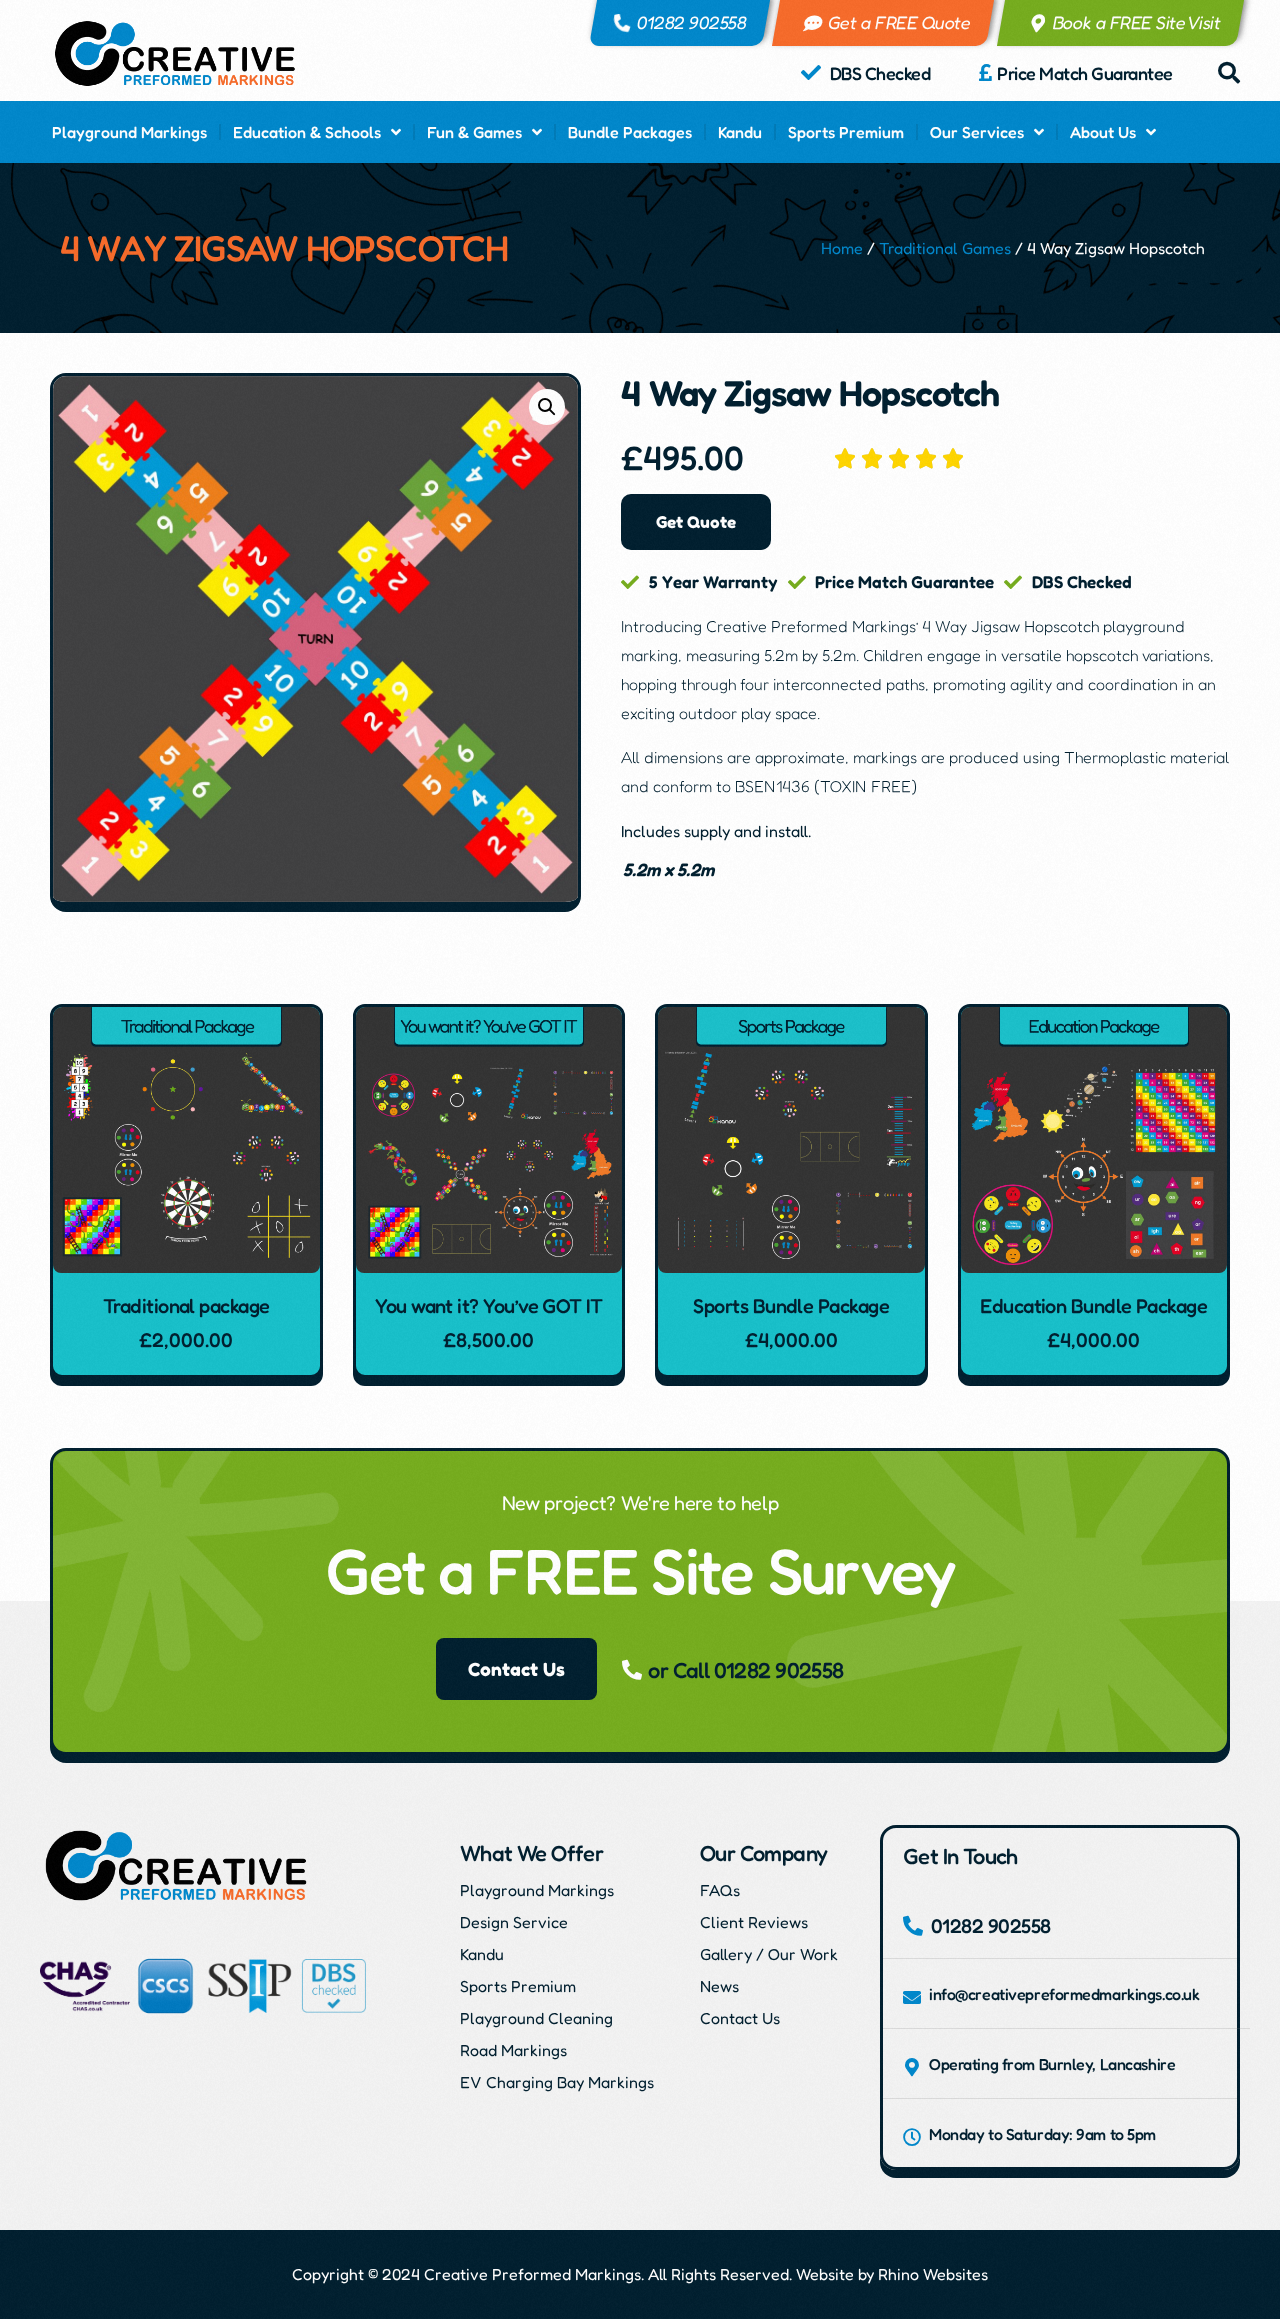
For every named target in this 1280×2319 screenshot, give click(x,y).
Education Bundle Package (1093, 1306)
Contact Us (740, 2018)
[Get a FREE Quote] (813, 23)
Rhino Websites (933, 2274)
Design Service (514, 1922)
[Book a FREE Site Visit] (1037, 23)
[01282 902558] (622, 23)
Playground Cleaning (536, 2018)
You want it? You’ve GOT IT (488, 1306)
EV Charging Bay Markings (557, 2082)
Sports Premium (846, 132)
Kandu (740, 132)
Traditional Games (945, 248)
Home (842, 248)
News (719, 1986)
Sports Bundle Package (791, 1306)
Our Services (977, 132)
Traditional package (186, 1306)
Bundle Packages (630, 132)
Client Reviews (754, 1922)
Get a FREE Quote (900, 22)
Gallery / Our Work (769, 1954)
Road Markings (513, 2050)
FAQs (720, 1890)
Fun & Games (474, 132)
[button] (1229, 73)
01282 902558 (692, 22)
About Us (1103, 132)
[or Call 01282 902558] (632, 1670)
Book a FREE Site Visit (1136, 22)
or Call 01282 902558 (745, 1670)
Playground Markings (129, 132)
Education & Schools (307, 132)
